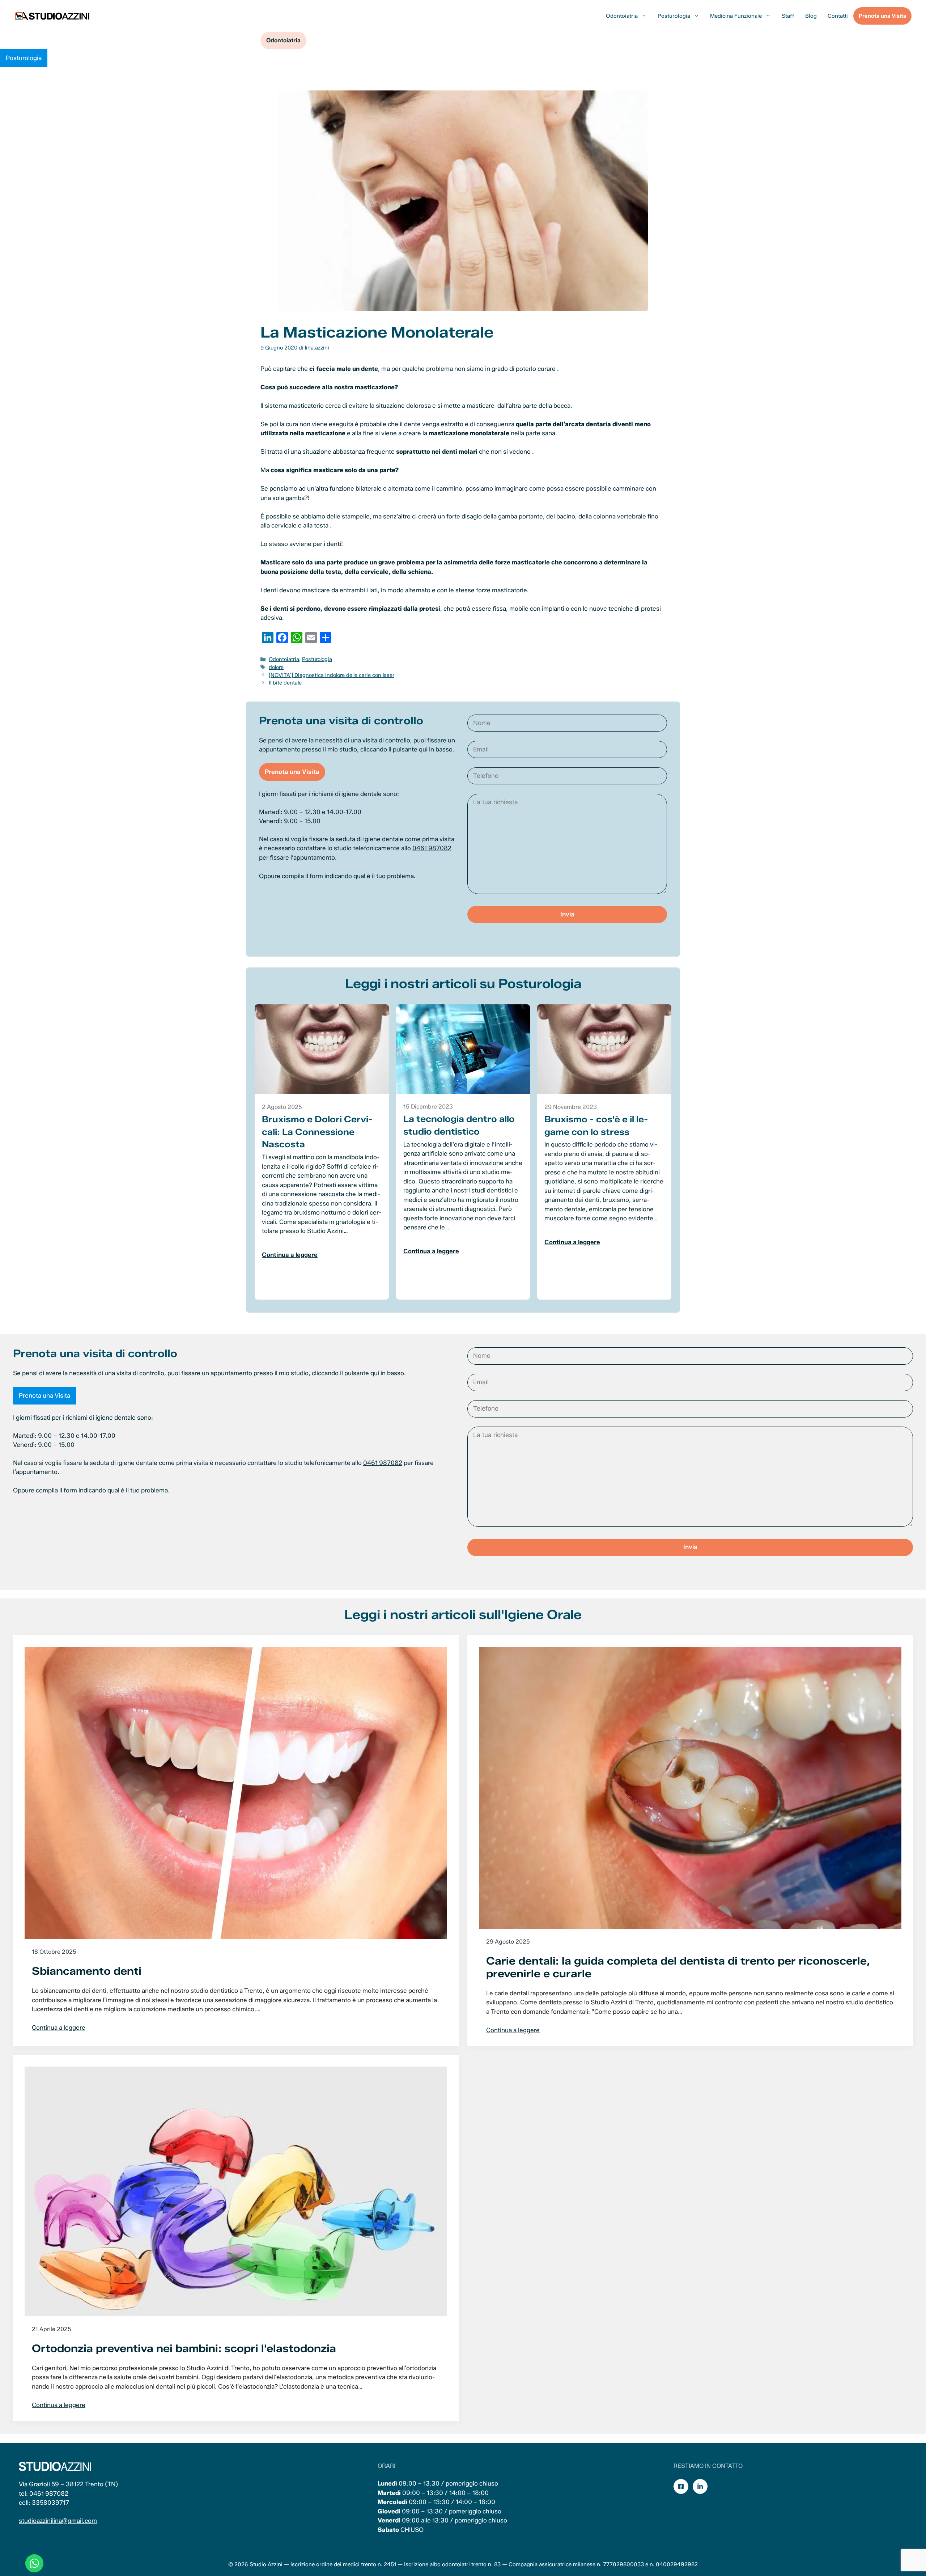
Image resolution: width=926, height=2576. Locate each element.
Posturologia (674, 16)
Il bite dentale (285, 683)
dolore (276, 667)
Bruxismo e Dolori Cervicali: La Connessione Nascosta (317, 1132)
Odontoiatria (622, 16)
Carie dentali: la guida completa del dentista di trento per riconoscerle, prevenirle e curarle (678, 1967)
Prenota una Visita (882, 16)
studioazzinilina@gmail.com (58, 2521)
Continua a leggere (290, 1255)
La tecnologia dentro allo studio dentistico (459, 1125)
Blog (811, 16)
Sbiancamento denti (87, 1971)
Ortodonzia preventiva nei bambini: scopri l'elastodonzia (184, 2348)
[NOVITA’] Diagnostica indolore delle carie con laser (332, 675)
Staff (788, 16)
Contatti (838, 16)
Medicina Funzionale (736, 16)
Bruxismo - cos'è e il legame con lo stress (596, 1126)
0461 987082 (432, 848)
